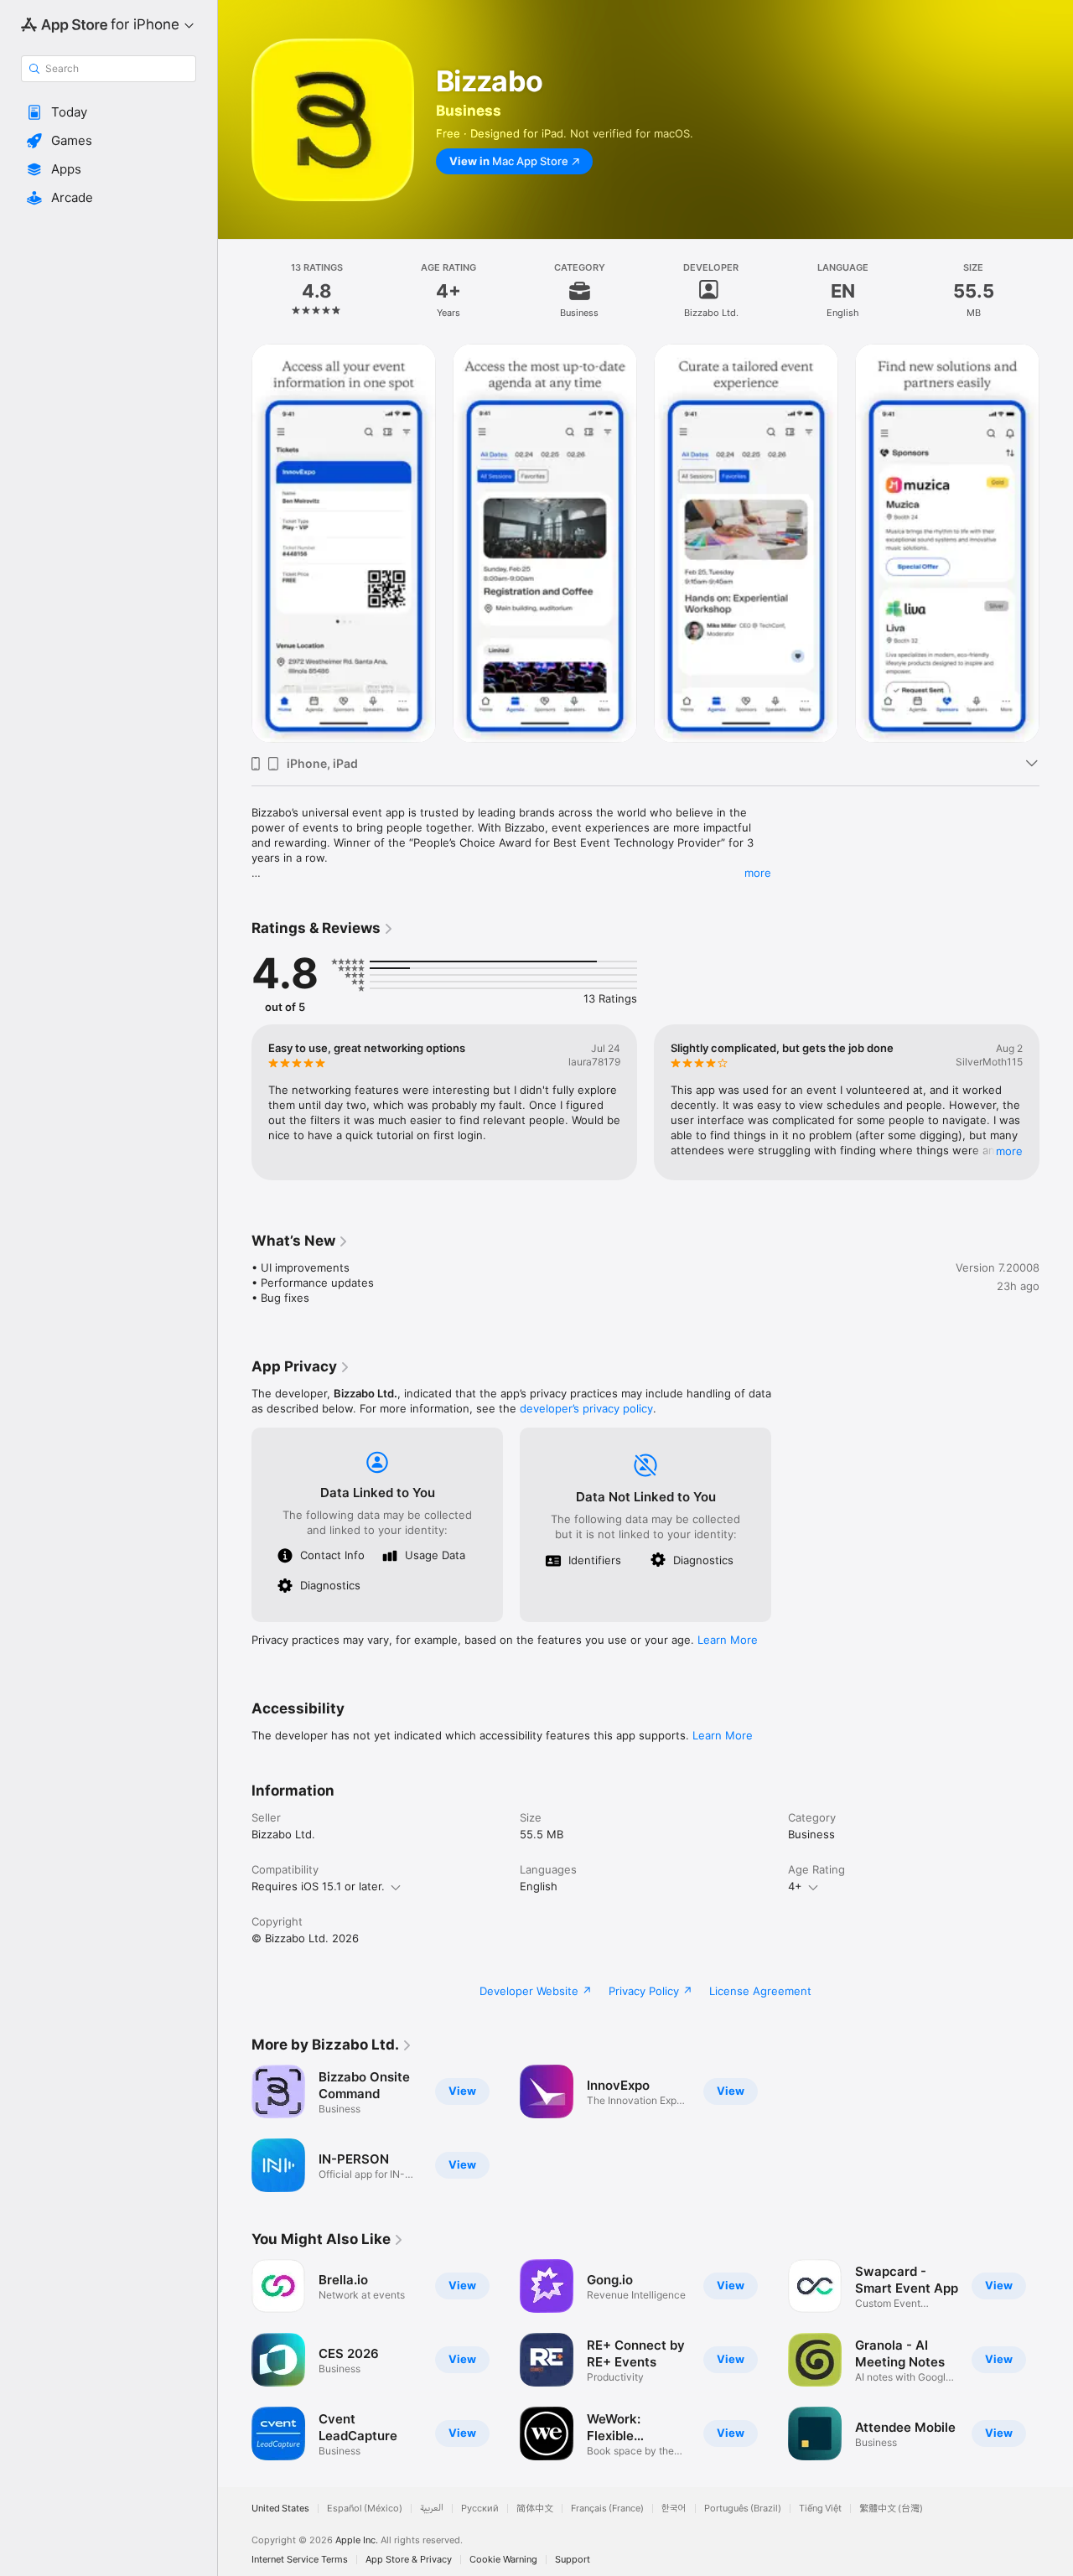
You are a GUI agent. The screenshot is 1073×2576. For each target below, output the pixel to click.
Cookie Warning (503, 2560)
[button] (109, 112)
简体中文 (535, 2509)
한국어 (674, 2509)
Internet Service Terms (300, 2560)
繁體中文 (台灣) (891, 2509)
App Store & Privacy (409, 2560)
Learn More (728, 1640)
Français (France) (607, 2509)
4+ (795, 1886)
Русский (480, 2509)
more (758, 873)
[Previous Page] (235, 543)
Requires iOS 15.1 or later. (318, 1886)
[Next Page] (1056, 543)
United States (280, 2509)
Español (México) (365, 2509)
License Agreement (760, 1991)
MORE (1009, 1151)
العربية (432, 2509)
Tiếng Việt (820, 2509)
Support (573, 2560)
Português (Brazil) (743, 2509)
